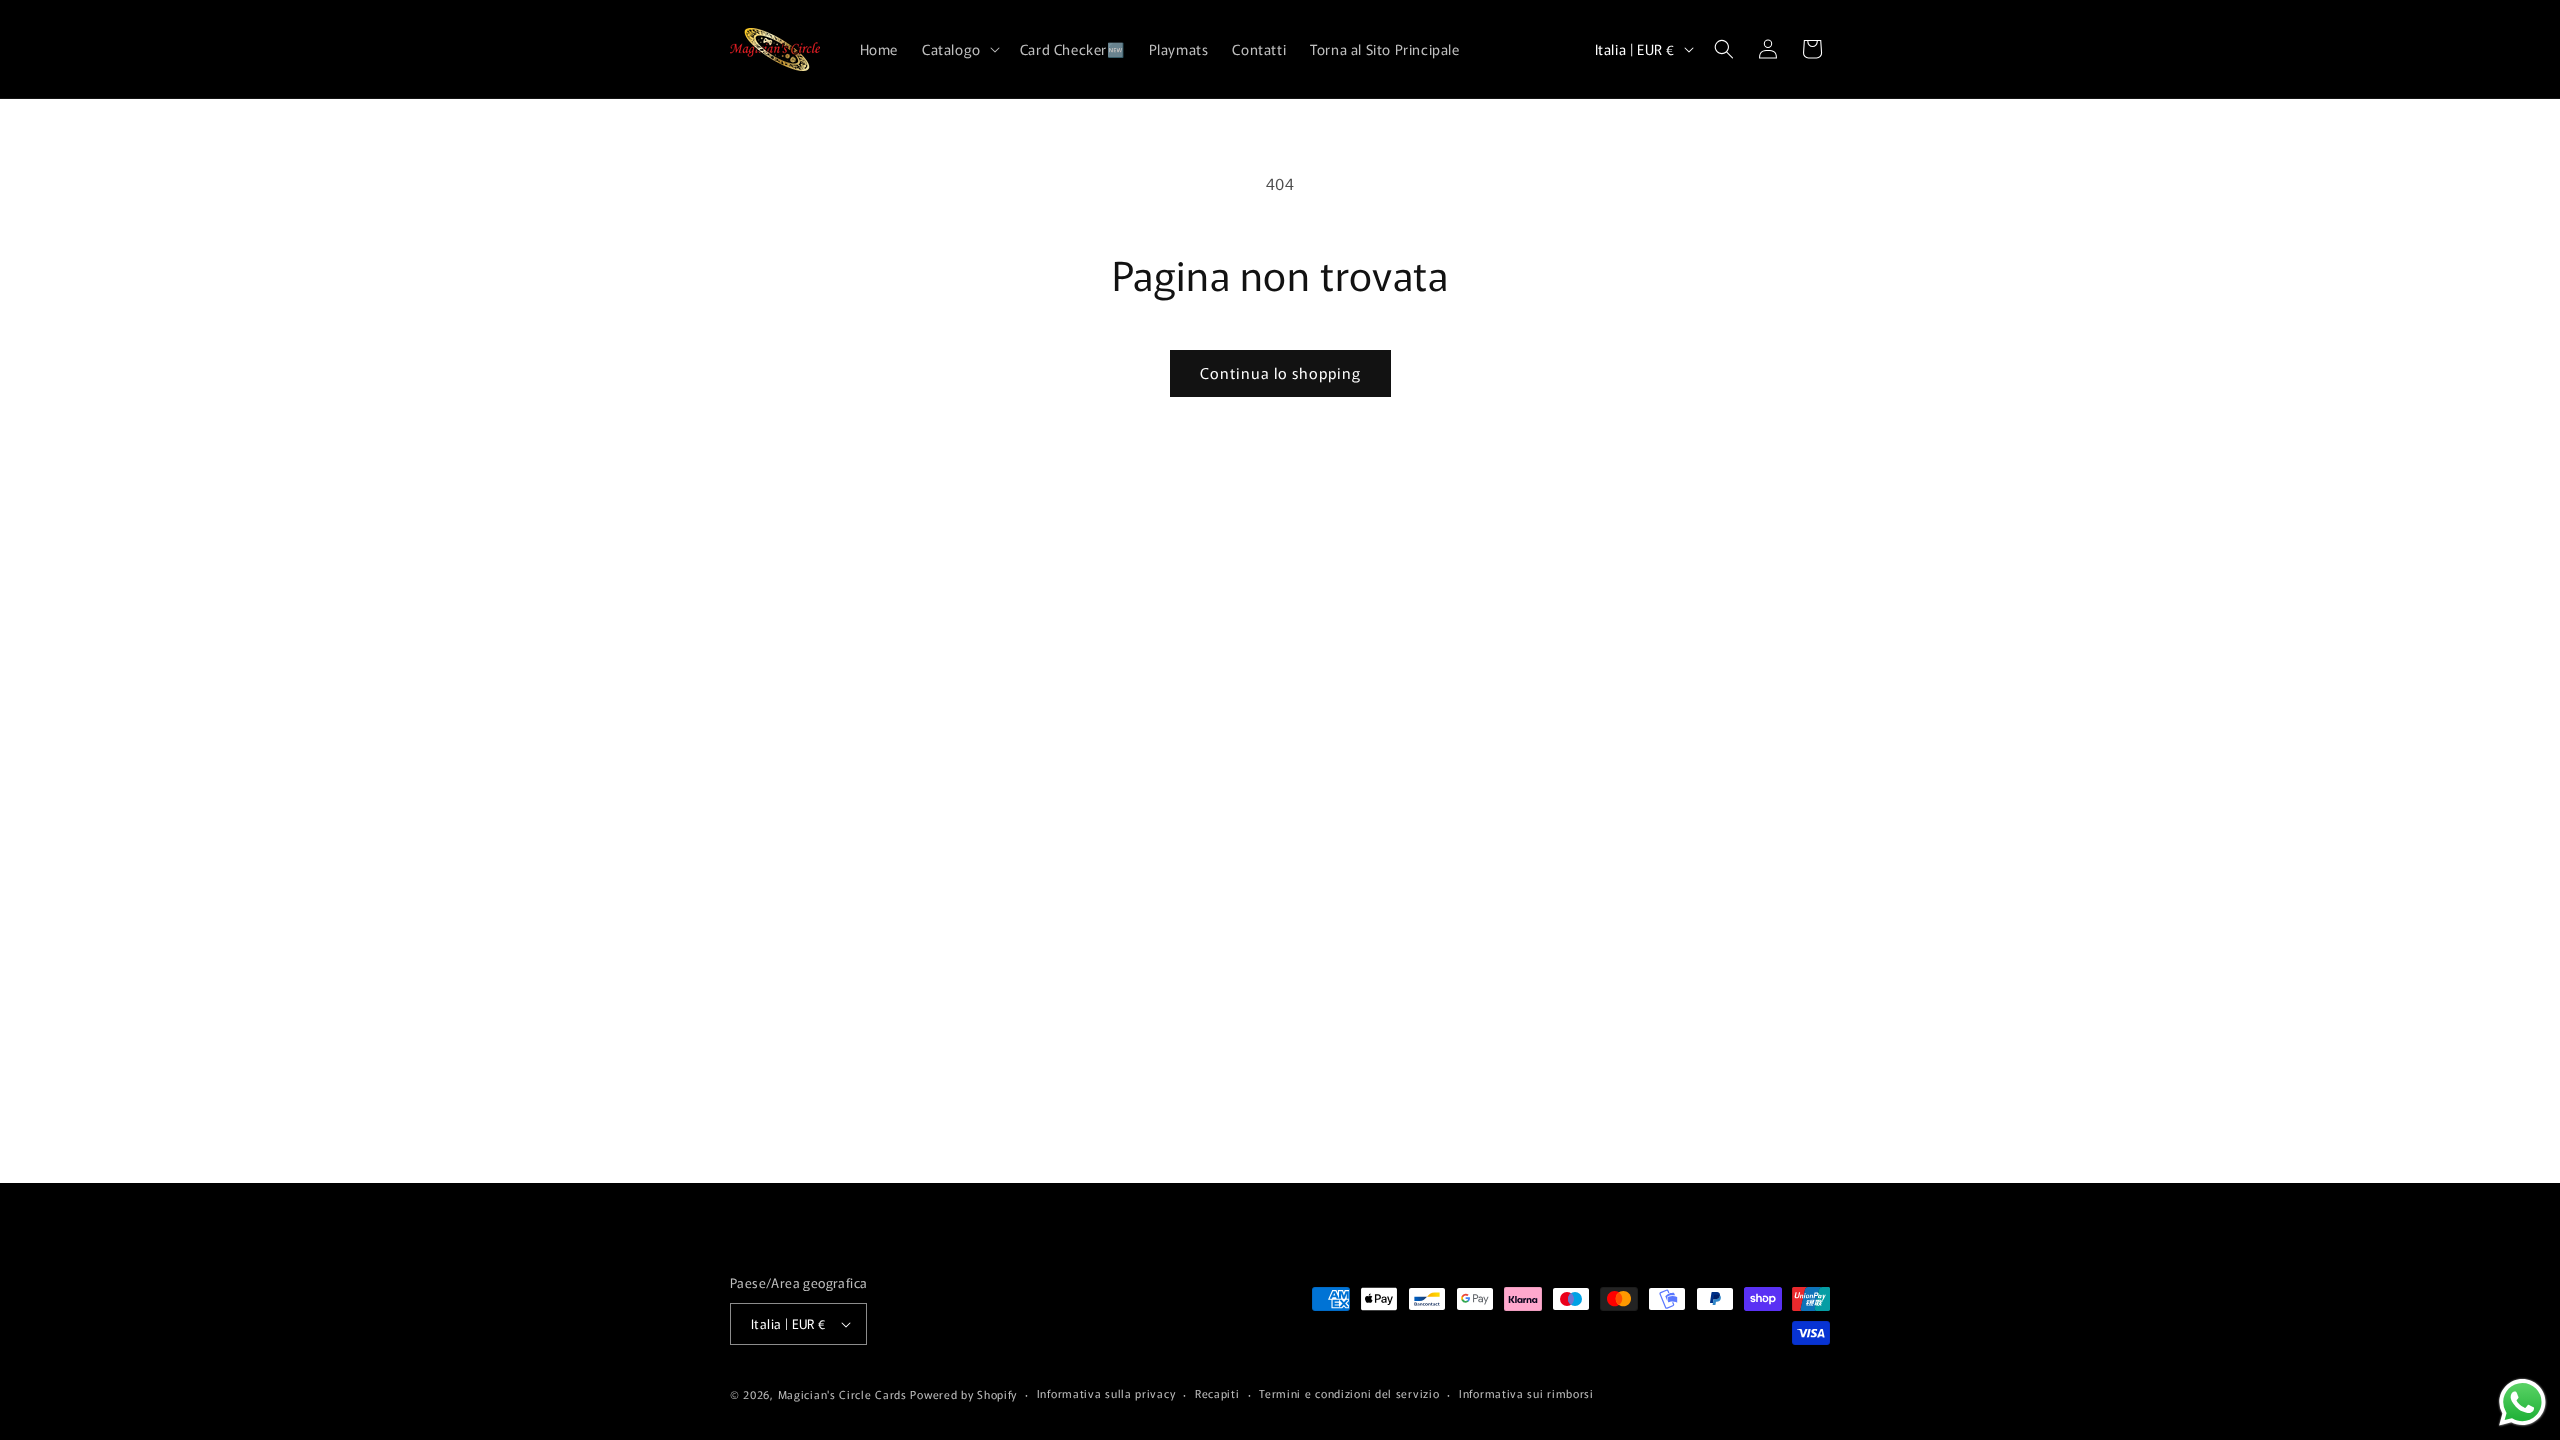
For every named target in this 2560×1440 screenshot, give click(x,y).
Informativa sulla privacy (1106, 1393)
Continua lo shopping (1280, 372)
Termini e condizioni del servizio (1349, 1393)
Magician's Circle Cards (842, 1394)
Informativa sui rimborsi (1526, 1393)
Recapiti (1217, 1393)
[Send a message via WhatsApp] (2522, 1402)
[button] (959, 49)
